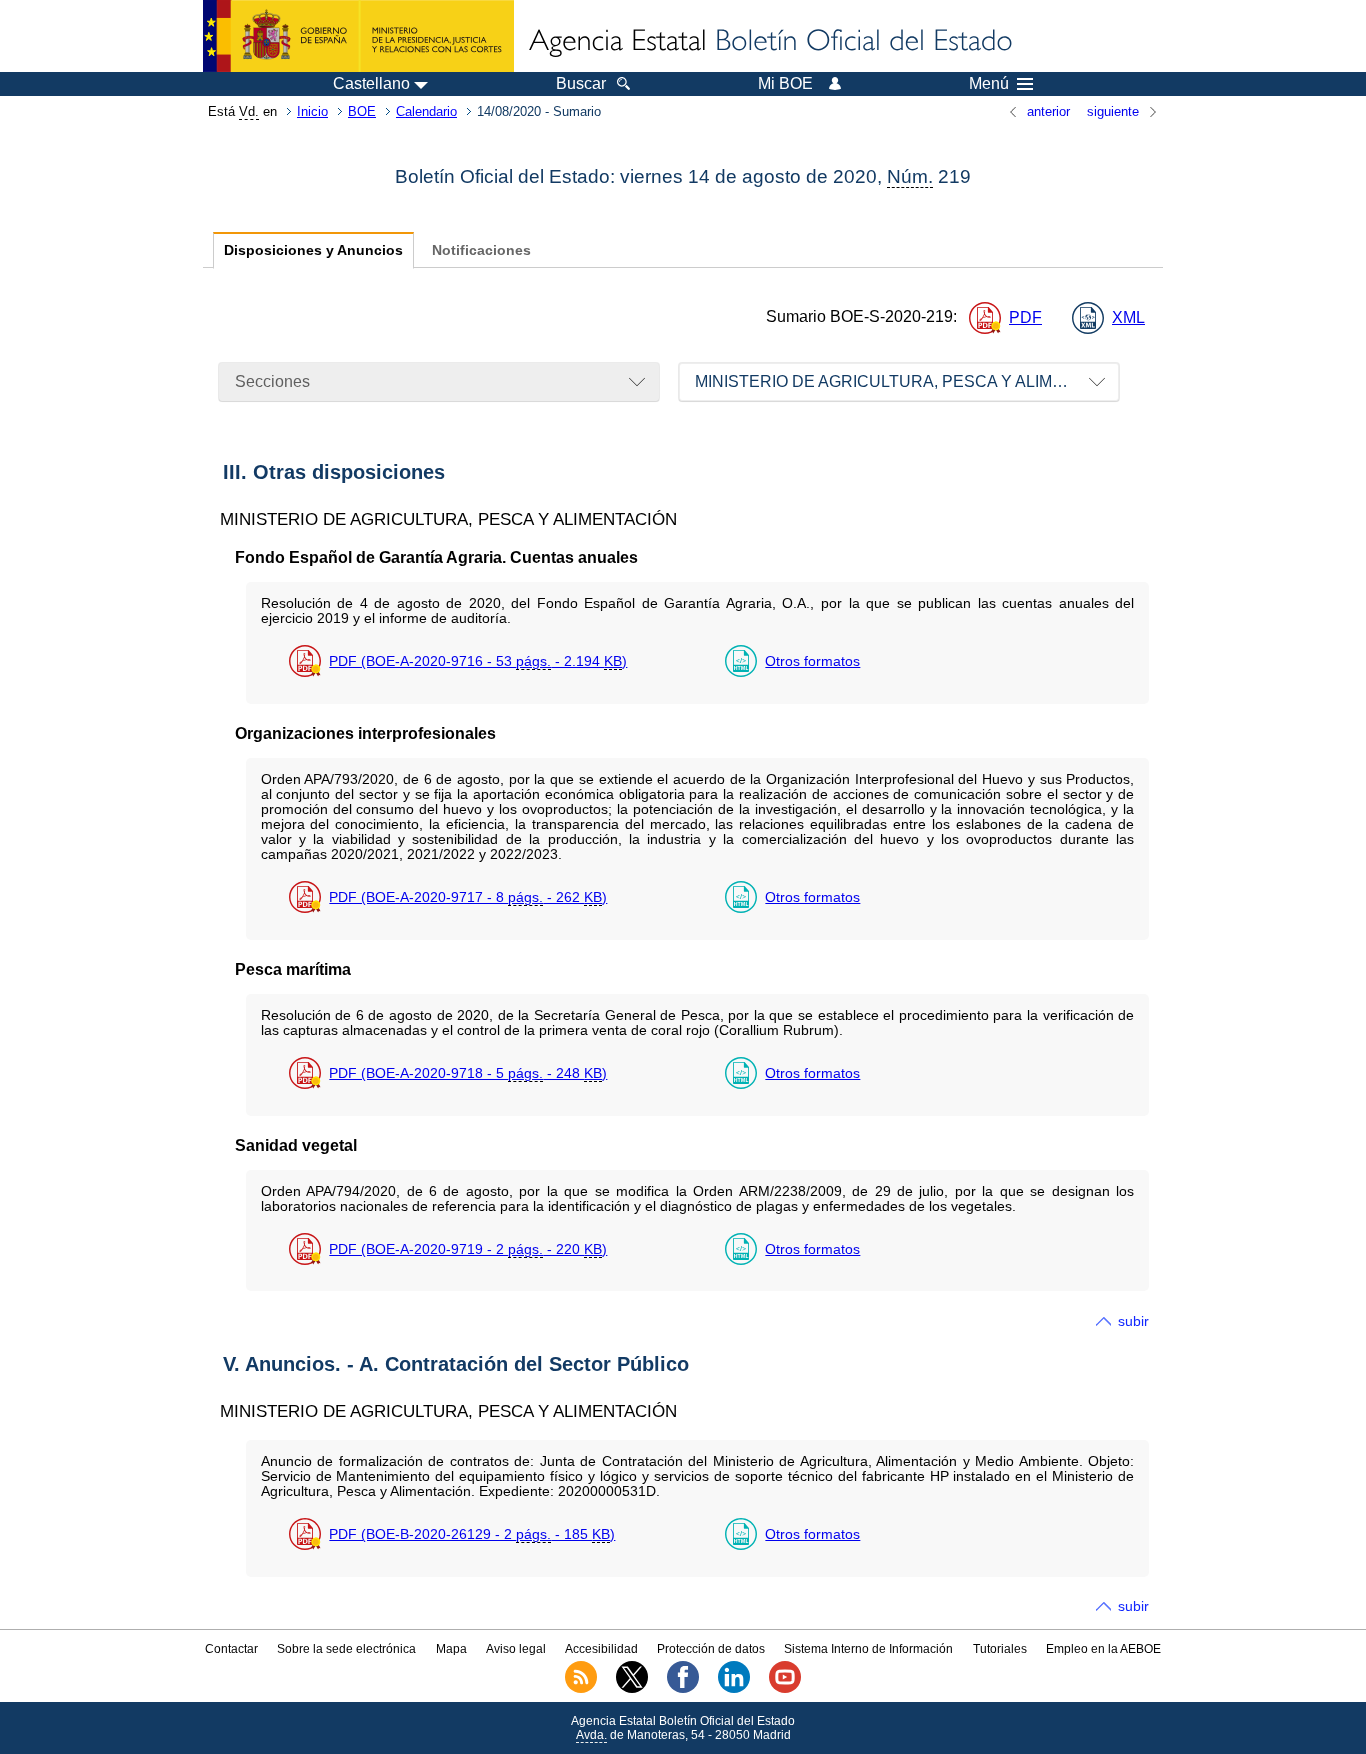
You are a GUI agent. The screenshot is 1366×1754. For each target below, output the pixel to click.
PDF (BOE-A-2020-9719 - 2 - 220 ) (468, 1249)
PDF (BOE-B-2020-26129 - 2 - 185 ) (472, 1534)
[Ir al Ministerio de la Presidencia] (358, 36)
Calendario (426, 111)
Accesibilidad (601, 1649)
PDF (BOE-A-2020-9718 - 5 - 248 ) (468, 1073)
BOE (362, 111)
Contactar (231, 1649)
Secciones (272, 381)
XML (1128, 317)
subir (1133, 1321)
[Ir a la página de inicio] (769, 42)
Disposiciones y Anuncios (313, 250)
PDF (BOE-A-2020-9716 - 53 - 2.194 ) (478, 661)
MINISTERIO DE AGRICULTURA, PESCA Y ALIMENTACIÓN (907, 381)
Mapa (451, 1649)
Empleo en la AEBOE (1103, 1649)
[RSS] (581, 1689)
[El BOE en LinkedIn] (734, 1689)
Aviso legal (516, 1649)
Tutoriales (1000, 1649)
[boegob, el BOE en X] (632, 1689)
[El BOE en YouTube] (785, 1689)
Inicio (312, 111)
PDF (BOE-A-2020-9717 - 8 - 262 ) (468, 897)
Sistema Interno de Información (868, 1649)
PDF (1025, 317)
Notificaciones (481, 250)
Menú (989, 84)
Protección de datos (711, 1649)
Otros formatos (812, 661)
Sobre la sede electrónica (346, 1649)
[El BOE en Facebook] (683, 1689)
